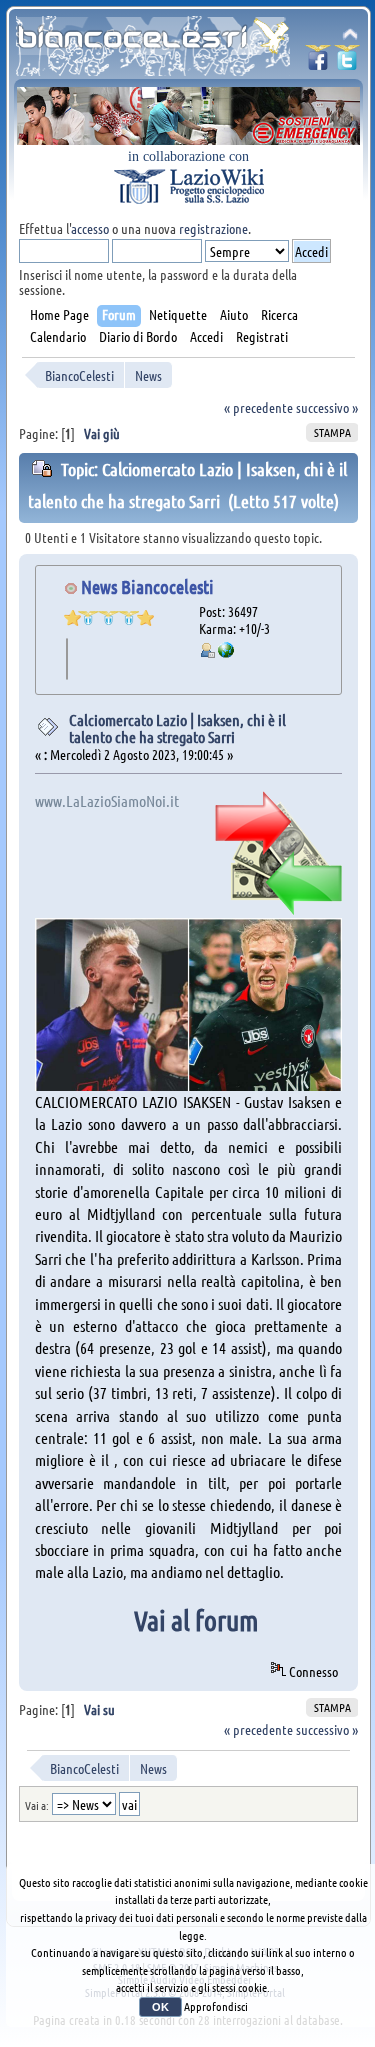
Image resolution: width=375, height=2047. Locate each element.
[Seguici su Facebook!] (318, 63)
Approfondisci (216, 2006)
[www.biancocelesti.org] (226, 652)
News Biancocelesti (147, 586)
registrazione (213, 228)
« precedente (258, 407)
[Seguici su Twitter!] (347, 63)
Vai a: (37, 1805)
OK (160, 2007)
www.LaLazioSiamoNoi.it (107, 800)
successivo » (327, 407)
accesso (90, 228)
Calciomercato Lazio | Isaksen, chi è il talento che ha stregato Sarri (177, 728)
